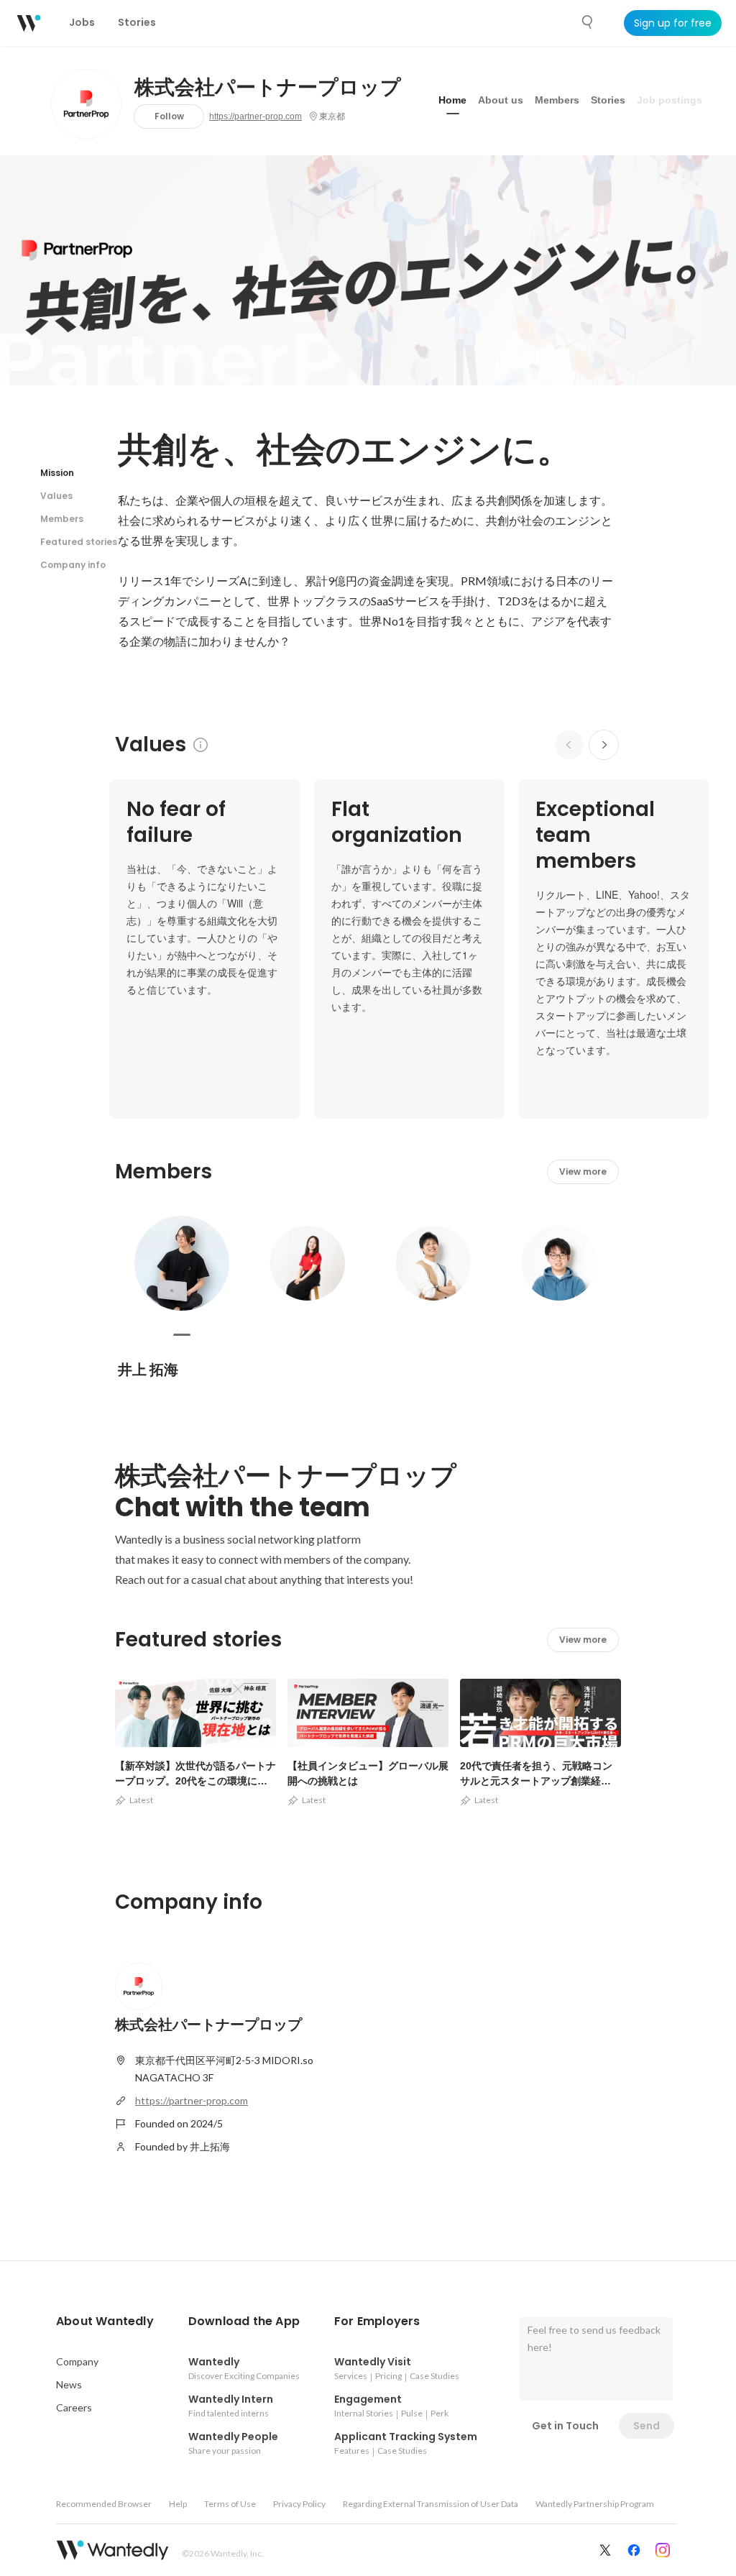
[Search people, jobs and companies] (588, 22)
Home (452, 100)
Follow (169, 116)
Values (56, 496)
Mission (57, 473)
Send (647, 2426)
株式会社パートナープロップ (268, 88)
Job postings (670, 100)
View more (583, 1172)
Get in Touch (565, 2426)
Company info (73, 565)
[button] (105, 2321)
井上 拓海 (148, 1370)
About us (501, 100)
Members (557, 100)
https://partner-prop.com (256, 116)
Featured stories (79, 542)
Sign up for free (673, 23)
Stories (608, 100)
